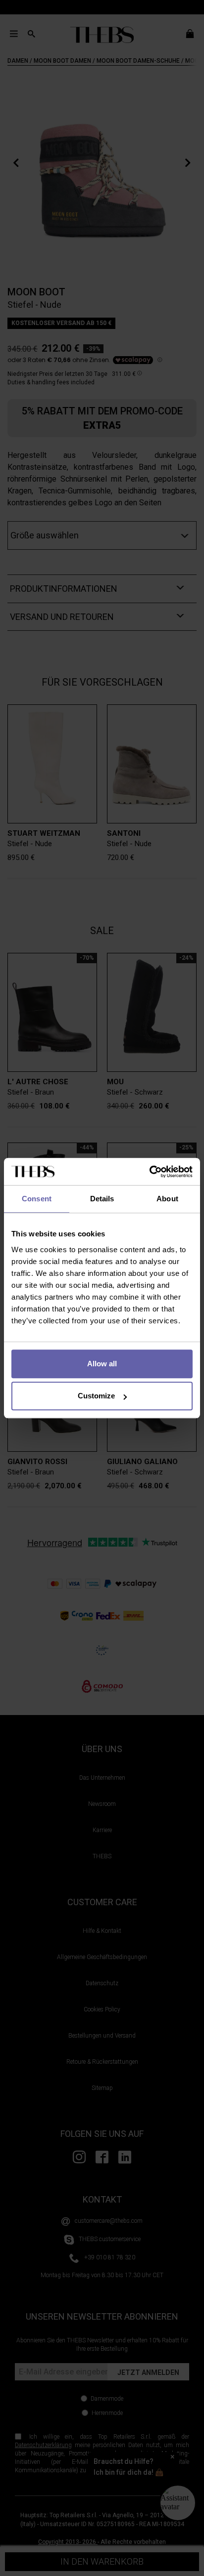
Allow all (102, 1364)
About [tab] (167, 1199)
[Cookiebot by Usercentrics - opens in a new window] (149, 1172)
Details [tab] (102, 1199)
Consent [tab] (37, 1199)
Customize (96, 1396)
